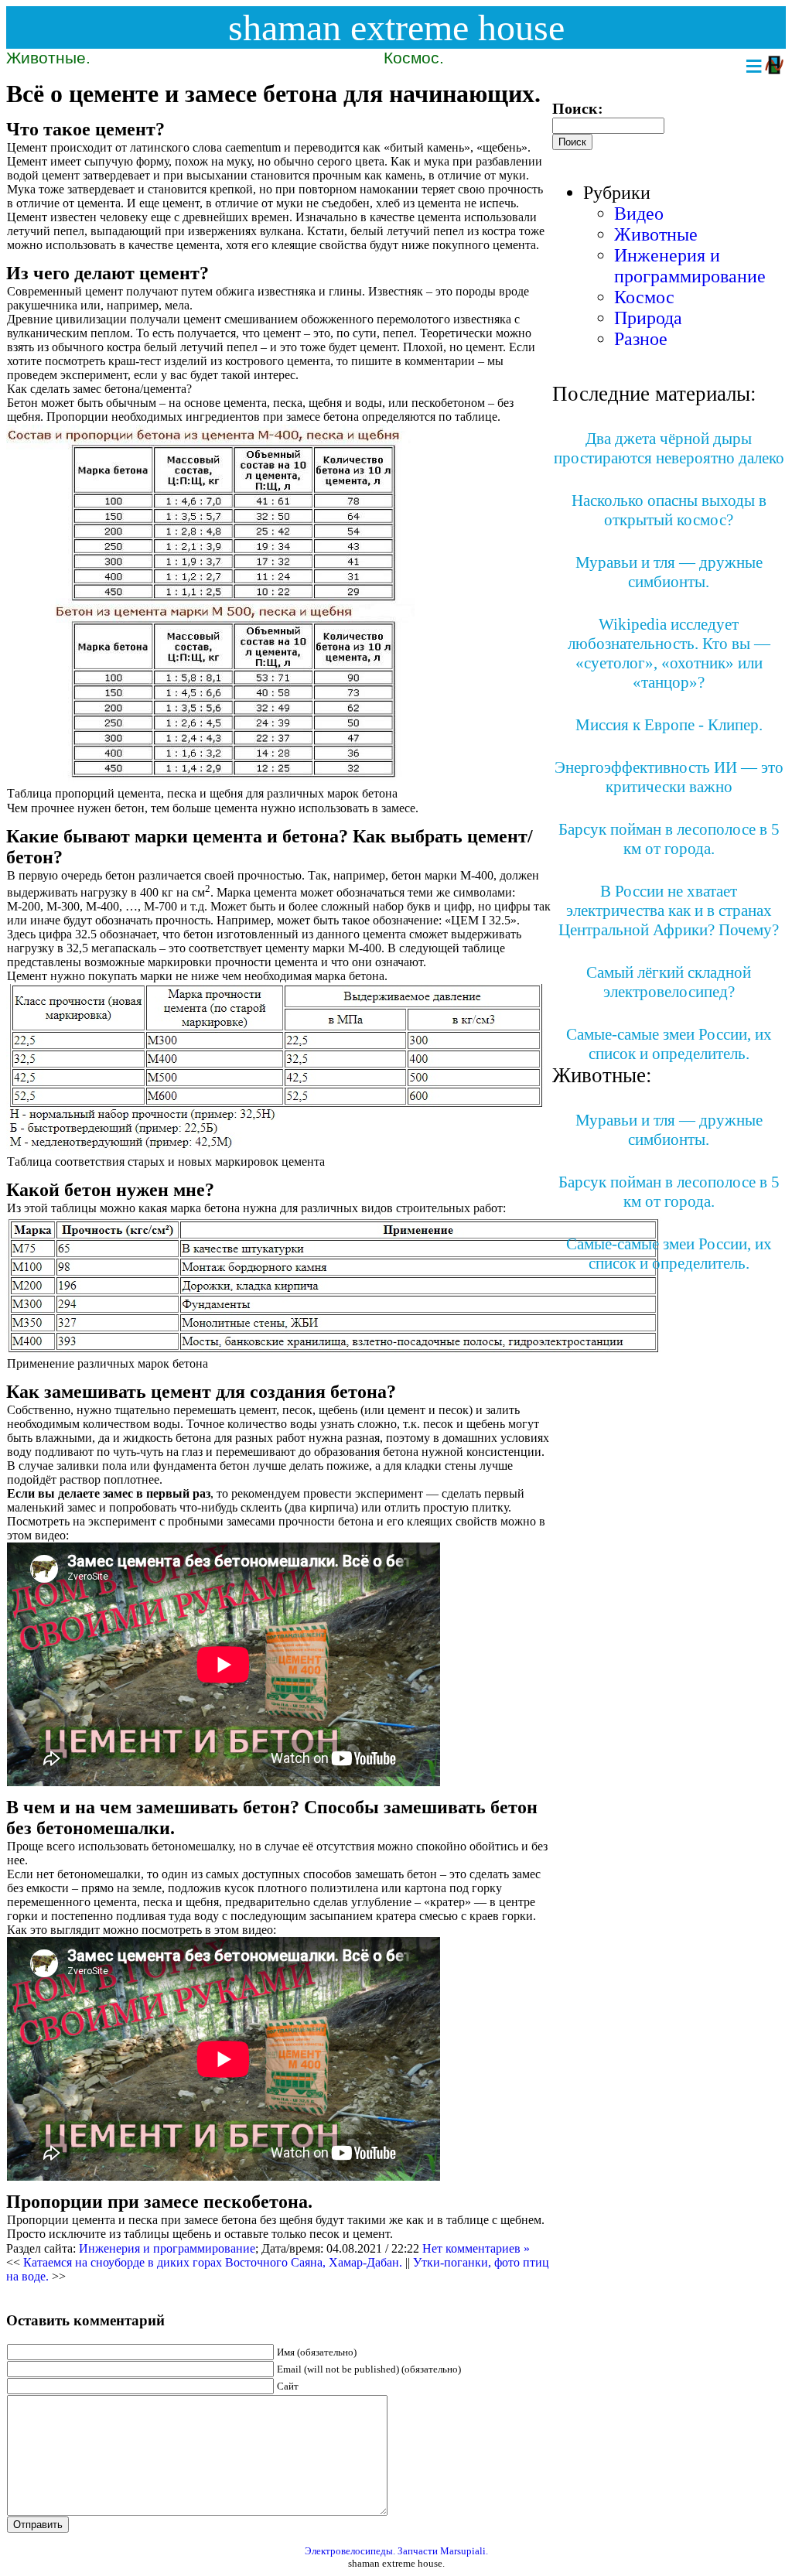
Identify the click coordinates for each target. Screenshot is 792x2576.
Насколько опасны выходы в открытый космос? (669, 510)
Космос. (414, 58)
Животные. (48, 58)
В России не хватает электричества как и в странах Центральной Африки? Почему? (669, 910)
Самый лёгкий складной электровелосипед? (669, 982)
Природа (648, 318)
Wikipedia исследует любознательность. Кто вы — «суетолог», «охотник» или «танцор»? (669, 653)
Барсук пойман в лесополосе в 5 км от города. (669, 839)
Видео (639, 214)
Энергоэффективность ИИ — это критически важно (669, 777)
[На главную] (774, 66)
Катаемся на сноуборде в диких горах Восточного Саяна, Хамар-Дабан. (213, 2262)
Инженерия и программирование (167, 2248)
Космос (644, 297)
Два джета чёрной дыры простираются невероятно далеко (669, 448)
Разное (641, 339)
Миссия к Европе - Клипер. (669, 725)
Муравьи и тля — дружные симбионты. (669, 572)
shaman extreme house (396, 27)
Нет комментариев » (476, 2248)
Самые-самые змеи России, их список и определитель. (669, 1044)
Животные (656, 234)
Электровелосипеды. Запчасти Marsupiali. (396, 2551)
